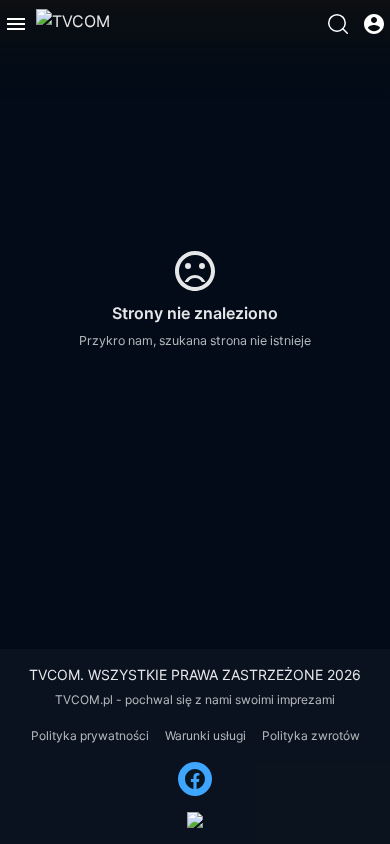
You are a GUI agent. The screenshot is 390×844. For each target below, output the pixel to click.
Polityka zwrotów (311, 735)
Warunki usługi (205, 735)
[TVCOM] (73, 24)
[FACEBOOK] (195, 779)
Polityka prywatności (90, 735)
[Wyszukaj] (338, 24)
